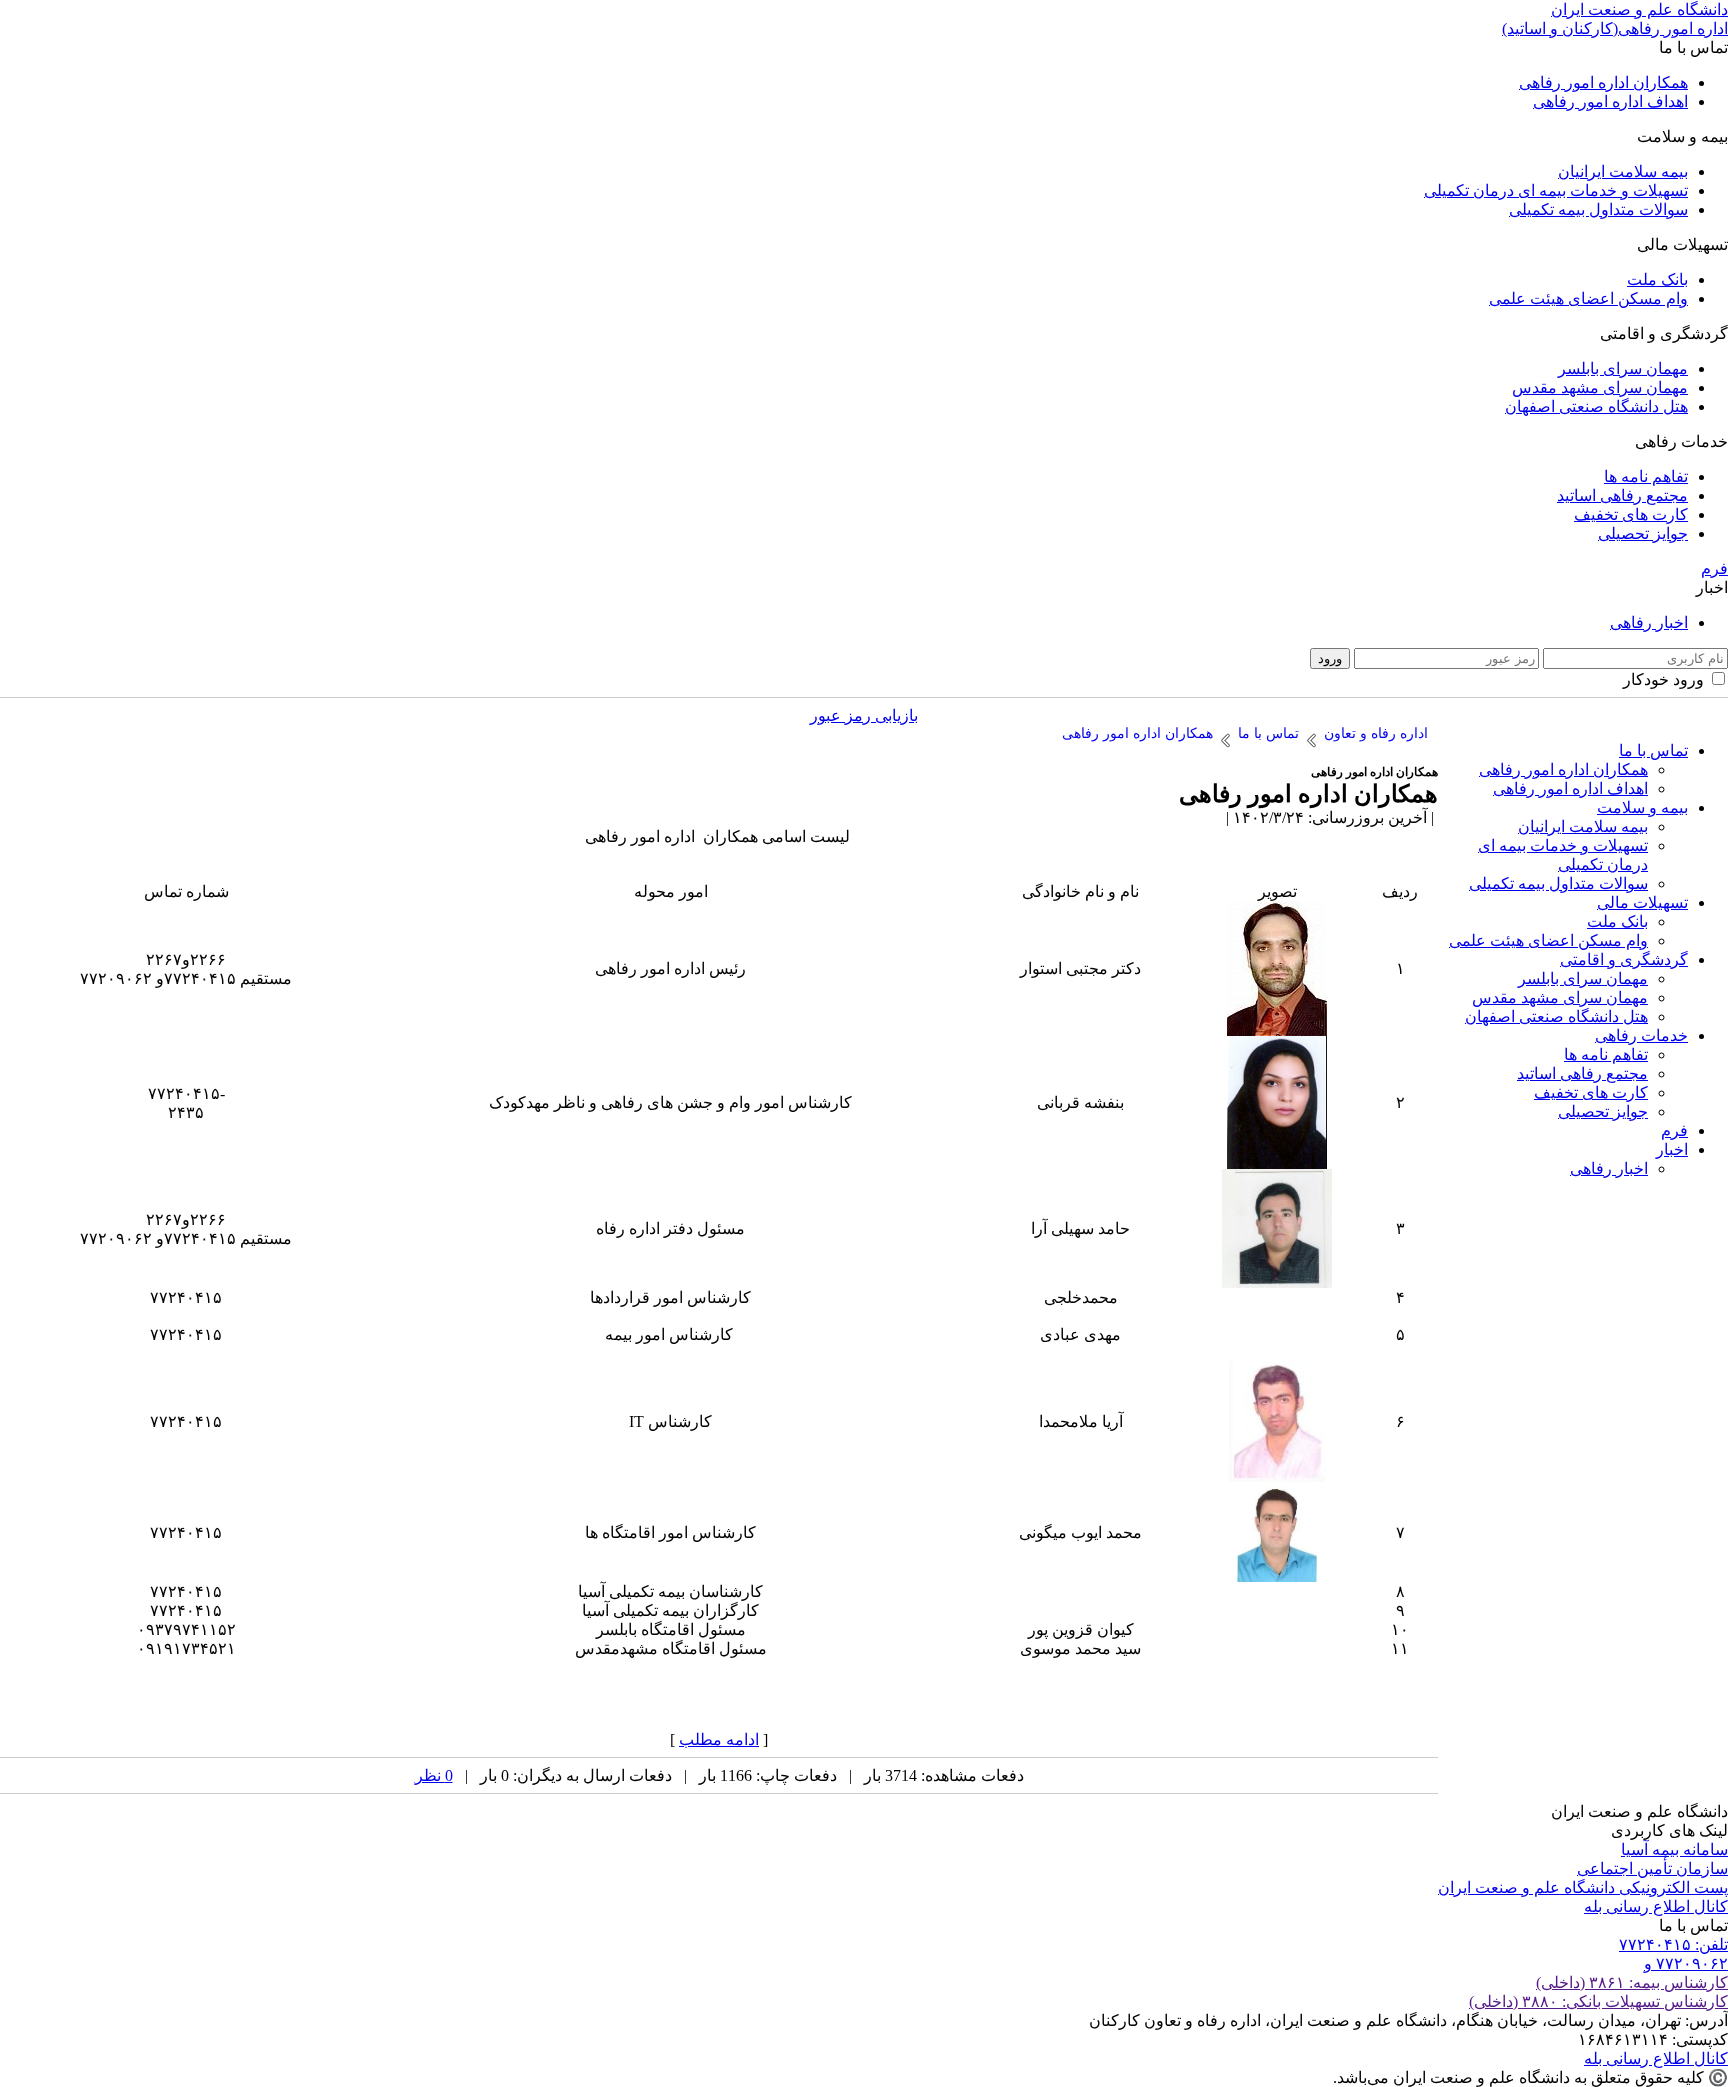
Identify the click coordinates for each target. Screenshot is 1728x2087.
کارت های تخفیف (1631, 514)
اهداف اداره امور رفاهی (1610, 101)
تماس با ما (1653, 750)
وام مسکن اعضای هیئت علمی (1588, 298)
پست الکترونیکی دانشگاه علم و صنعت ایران (1583, 1887)
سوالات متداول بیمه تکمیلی (1598, 209)
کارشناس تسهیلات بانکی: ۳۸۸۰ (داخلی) (1598, 2001)
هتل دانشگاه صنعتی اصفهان (1596, 406)
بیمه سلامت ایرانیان (1623, 171)
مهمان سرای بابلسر (1623, 368)
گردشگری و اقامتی (1624, 959)
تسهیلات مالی (1642, 902)
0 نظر (434, 1775)
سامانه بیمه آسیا (1674, 1849)
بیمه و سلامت (1642, 807)
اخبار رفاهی (1649, 622)
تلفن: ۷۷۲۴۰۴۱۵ (1673, 1944)
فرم (1714, 568)
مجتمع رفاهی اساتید (1622, 495)
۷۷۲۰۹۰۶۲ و (1686, 1963)
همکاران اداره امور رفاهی (1603, 82)
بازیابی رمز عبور (864, 715)
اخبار (1672, 1149)
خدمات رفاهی (1641, 1035)
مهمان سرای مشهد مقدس (1600, 387)
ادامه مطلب (719, 1739)
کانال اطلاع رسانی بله (1656, 1906)
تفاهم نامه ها (1646, 476)
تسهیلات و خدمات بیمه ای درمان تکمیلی (1556, 190)
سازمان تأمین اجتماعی (1652, 1868)
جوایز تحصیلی (1643, 533)
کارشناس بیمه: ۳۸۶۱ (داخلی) (1632, 1982)
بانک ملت (1657, 279)
